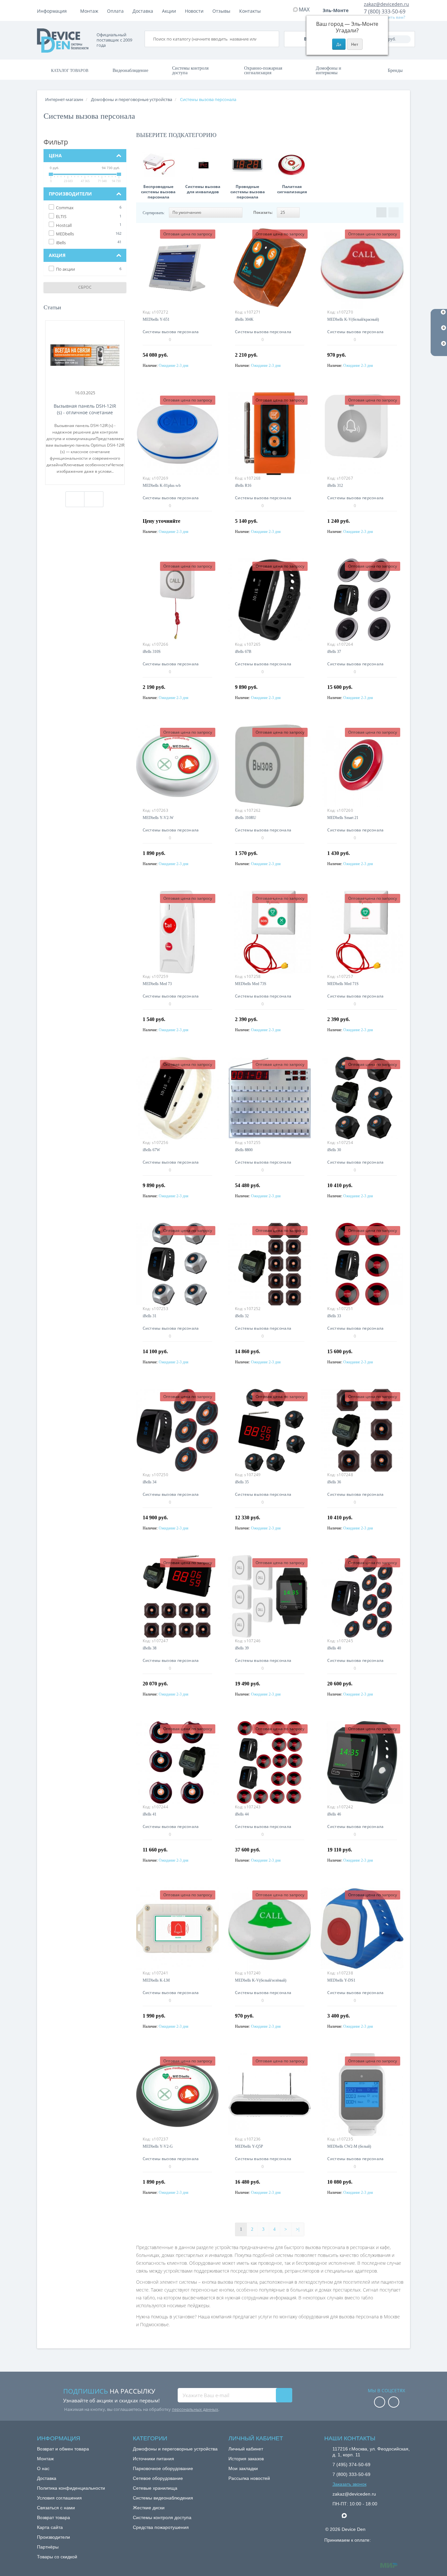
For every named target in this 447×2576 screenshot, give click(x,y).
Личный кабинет (246, 2449)
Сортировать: (154, 213)
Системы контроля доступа (190, 70)
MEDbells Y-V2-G (158, 2146)
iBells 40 (334, 1648)
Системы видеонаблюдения (163, 2498)
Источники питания (153, 2459)
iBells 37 (334, 652)
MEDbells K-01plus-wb (162, 486)
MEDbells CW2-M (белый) (349, 2146)
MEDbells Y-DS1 (341, 1980)
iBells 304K (244, 319)
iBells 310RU (246, 818)
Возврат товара (54, 2517)
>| (298, 2229)
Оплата (115, 11)
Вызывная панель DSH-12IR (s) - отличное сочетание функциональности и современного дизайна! (85, 409)
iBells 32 (242, 1316)
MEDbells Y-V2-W (158, 818)
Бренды (395, 70)
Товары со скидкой (57, 2557)
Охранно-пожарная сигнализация (263, 70)
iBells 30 (334, 1150)
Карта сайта (50, 2527)
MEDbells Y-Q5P (249, 2146)
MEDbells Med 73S (251, 984)
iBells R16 (243, 486)
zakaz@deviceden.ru (386, 4)
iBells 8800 (244, 1150)
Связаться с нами (56, 2508)
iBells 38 (150, 1648)
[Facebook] (380, 2403)
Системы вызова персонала (171, 332)
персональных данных (195, 2409)
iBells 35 (242, 1482)
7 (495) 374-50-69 (351, 2465)
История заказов (246, 2459)
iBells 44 (242, 1814)
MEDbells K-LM (156, 1980)
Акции (169, 11)
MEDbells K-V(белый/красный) (353, 319)
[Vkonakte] (394, 2403)
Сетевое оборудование (158, 2478)
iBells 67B (243, 652)
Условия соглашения (59, 2498)
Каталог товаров (70, 71)
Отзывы (221, 11)
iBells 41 (150, 1814)
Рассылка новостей (249, 2478)
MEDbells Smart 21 (343, 818)
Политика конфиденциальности (71, 2488)
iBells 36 (334, 1482)
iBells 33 (334, 1316)
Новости (194, 11)
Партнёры (48, 2547)
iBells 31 (150, 1316)
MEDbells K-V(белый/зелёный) (261, 1980)
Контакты (250, 11)
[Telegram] (336, 2516)
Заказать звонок (349, 2484)
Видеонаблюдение (130, 70)
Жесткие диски (149, 2508)
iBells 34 (150, 1482)
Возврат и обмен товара (63, 2449)
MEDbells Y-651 (156, 319)
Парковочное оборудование (163, 2468)
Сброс (85, 287)
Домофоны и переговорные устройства (175, 2449)
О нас (43, 2468)
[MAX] (348, 2514)
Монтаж (89, 11)
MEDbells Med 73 (157, 984)
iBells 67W (151, 1150)
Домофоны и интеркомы (329, 70)
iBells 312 (335, 486)
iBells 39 (242, 1648)
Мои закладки (243, 2468)
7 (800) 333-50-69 (385, 11)
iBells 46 (334, 1814)
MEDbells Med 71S (343, 984)
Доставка (143, 11)
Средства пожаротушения (161, 2527)
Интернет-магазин (64, 99)
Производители (54, 2537)
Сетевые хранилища (155, 2488)
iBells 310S (152, 652)
